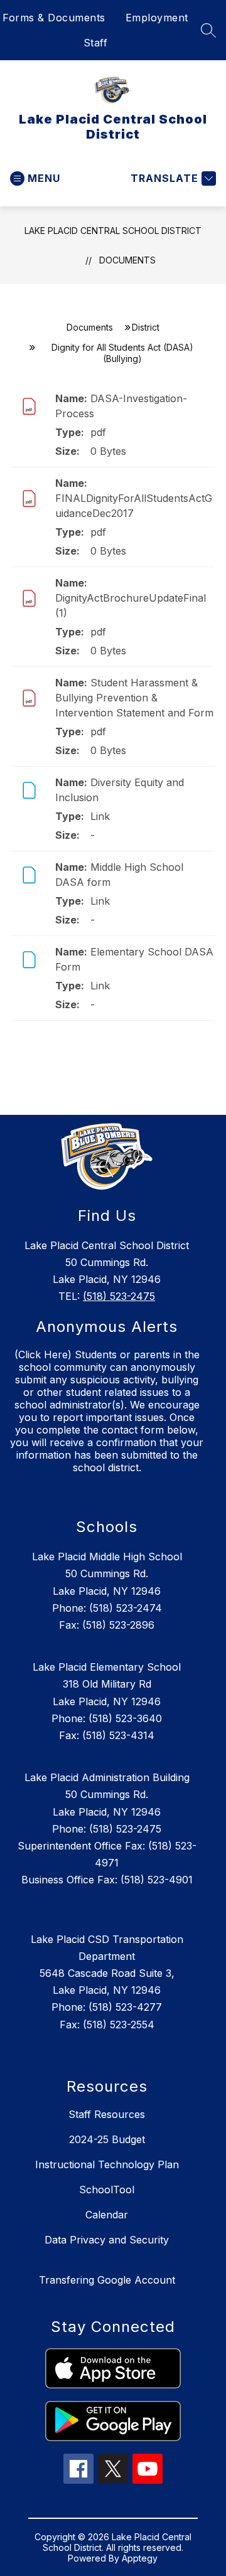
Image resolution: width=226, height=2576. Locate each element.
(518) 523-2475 (119, 1296)
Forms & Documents (54, 18)
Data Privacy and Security (107, 2240)
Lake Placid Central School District (113, 231)
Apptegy (140, 2558)
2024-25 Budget (107, 2139)
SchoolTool (107, 2190)
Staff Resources (107, 2114)
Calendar (107, 2215)
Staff (96, 43)
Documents (127, 260)
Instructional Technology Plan (107, 2164)
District (146, 327)
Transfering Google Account (107, 2280)
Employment (157, 18)
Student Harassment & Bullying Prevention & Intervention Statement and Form (134, 698)
